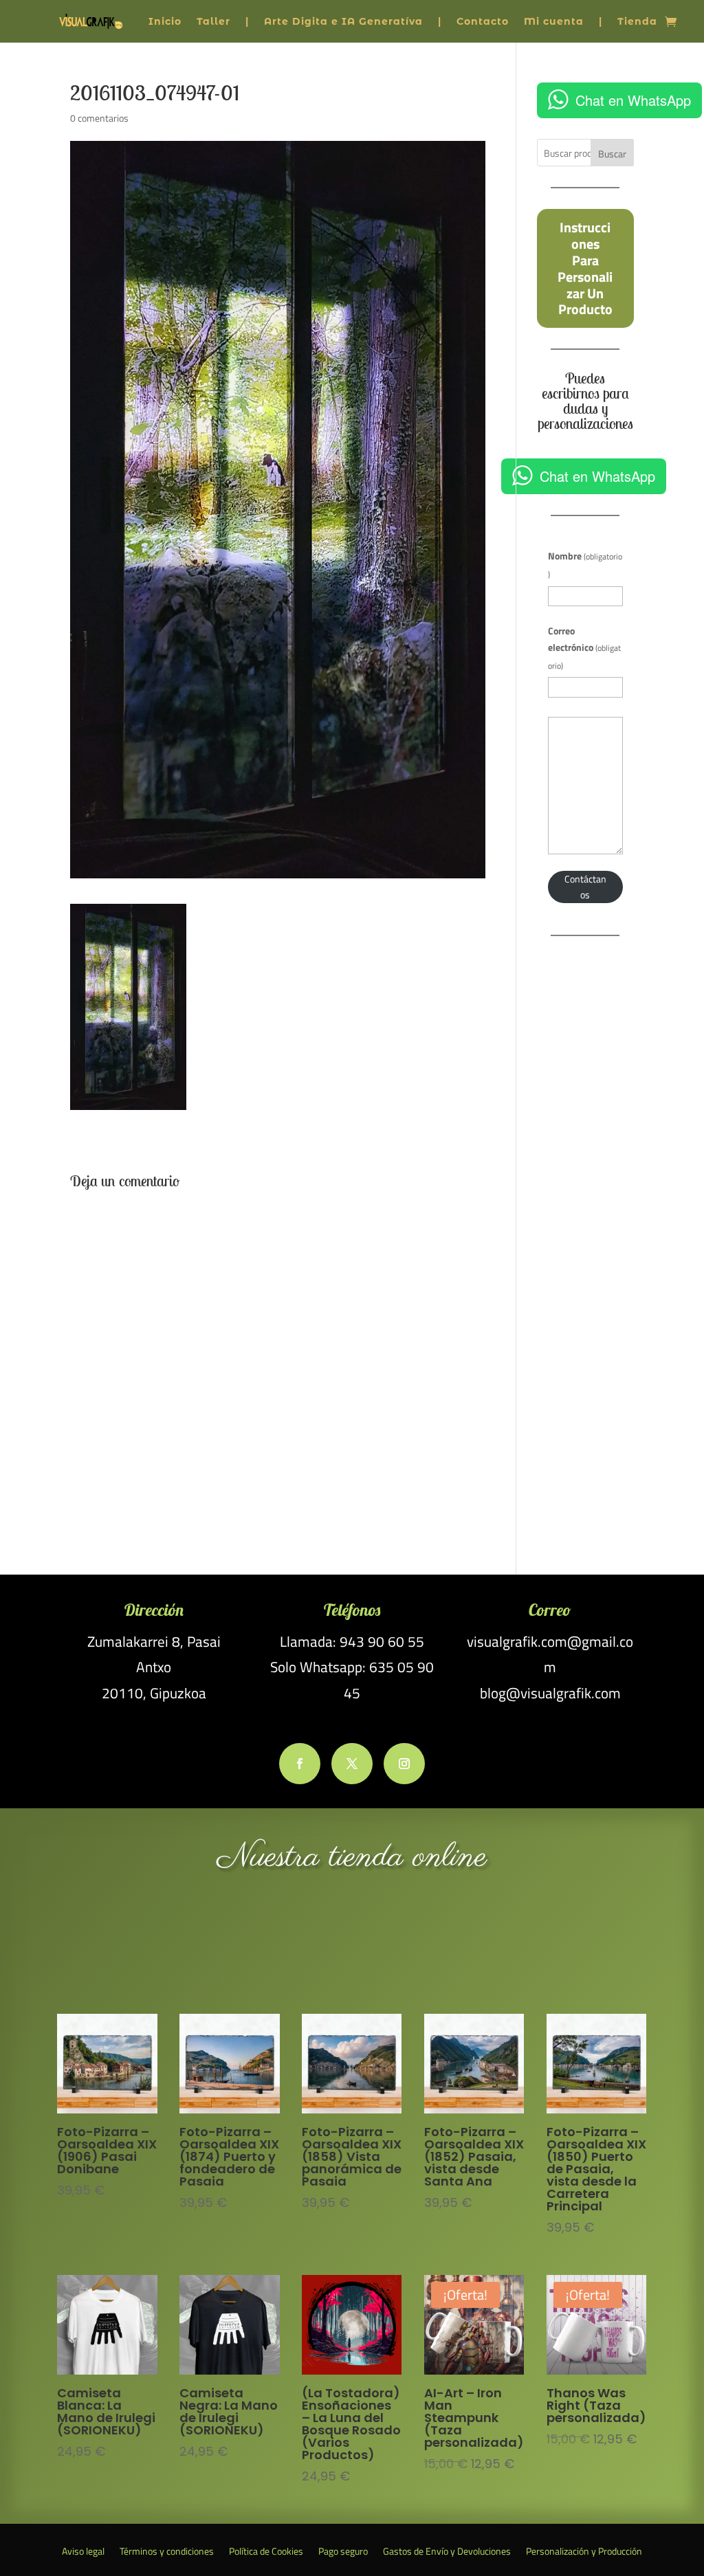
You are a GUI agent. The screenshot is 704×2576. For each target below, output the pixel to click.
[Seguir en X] (352, 1764)
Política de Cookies (266, 2552)
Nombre (585, 565)
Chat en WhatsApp (633, 100)
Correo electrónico (584, 648)
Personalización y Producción (584, 2552)
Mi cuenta (554, 21)
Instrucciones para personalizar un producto (585, 268)
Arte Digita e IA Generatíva (343, 21)
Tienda (637, 21)
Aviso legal (83, 2552)
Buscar (612, 154)
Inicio (165, 21)
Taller (213, 21)
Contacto (483, 21)
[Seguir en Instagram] (404, 1764)
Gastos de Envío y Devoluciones (447, 2552)
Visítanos (352, 1946)
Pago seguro (343, 2552)
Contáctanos (585, 887)
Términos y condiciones (167, 2552)
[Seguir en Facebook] (300, 1764)
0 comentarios (99, 118)
